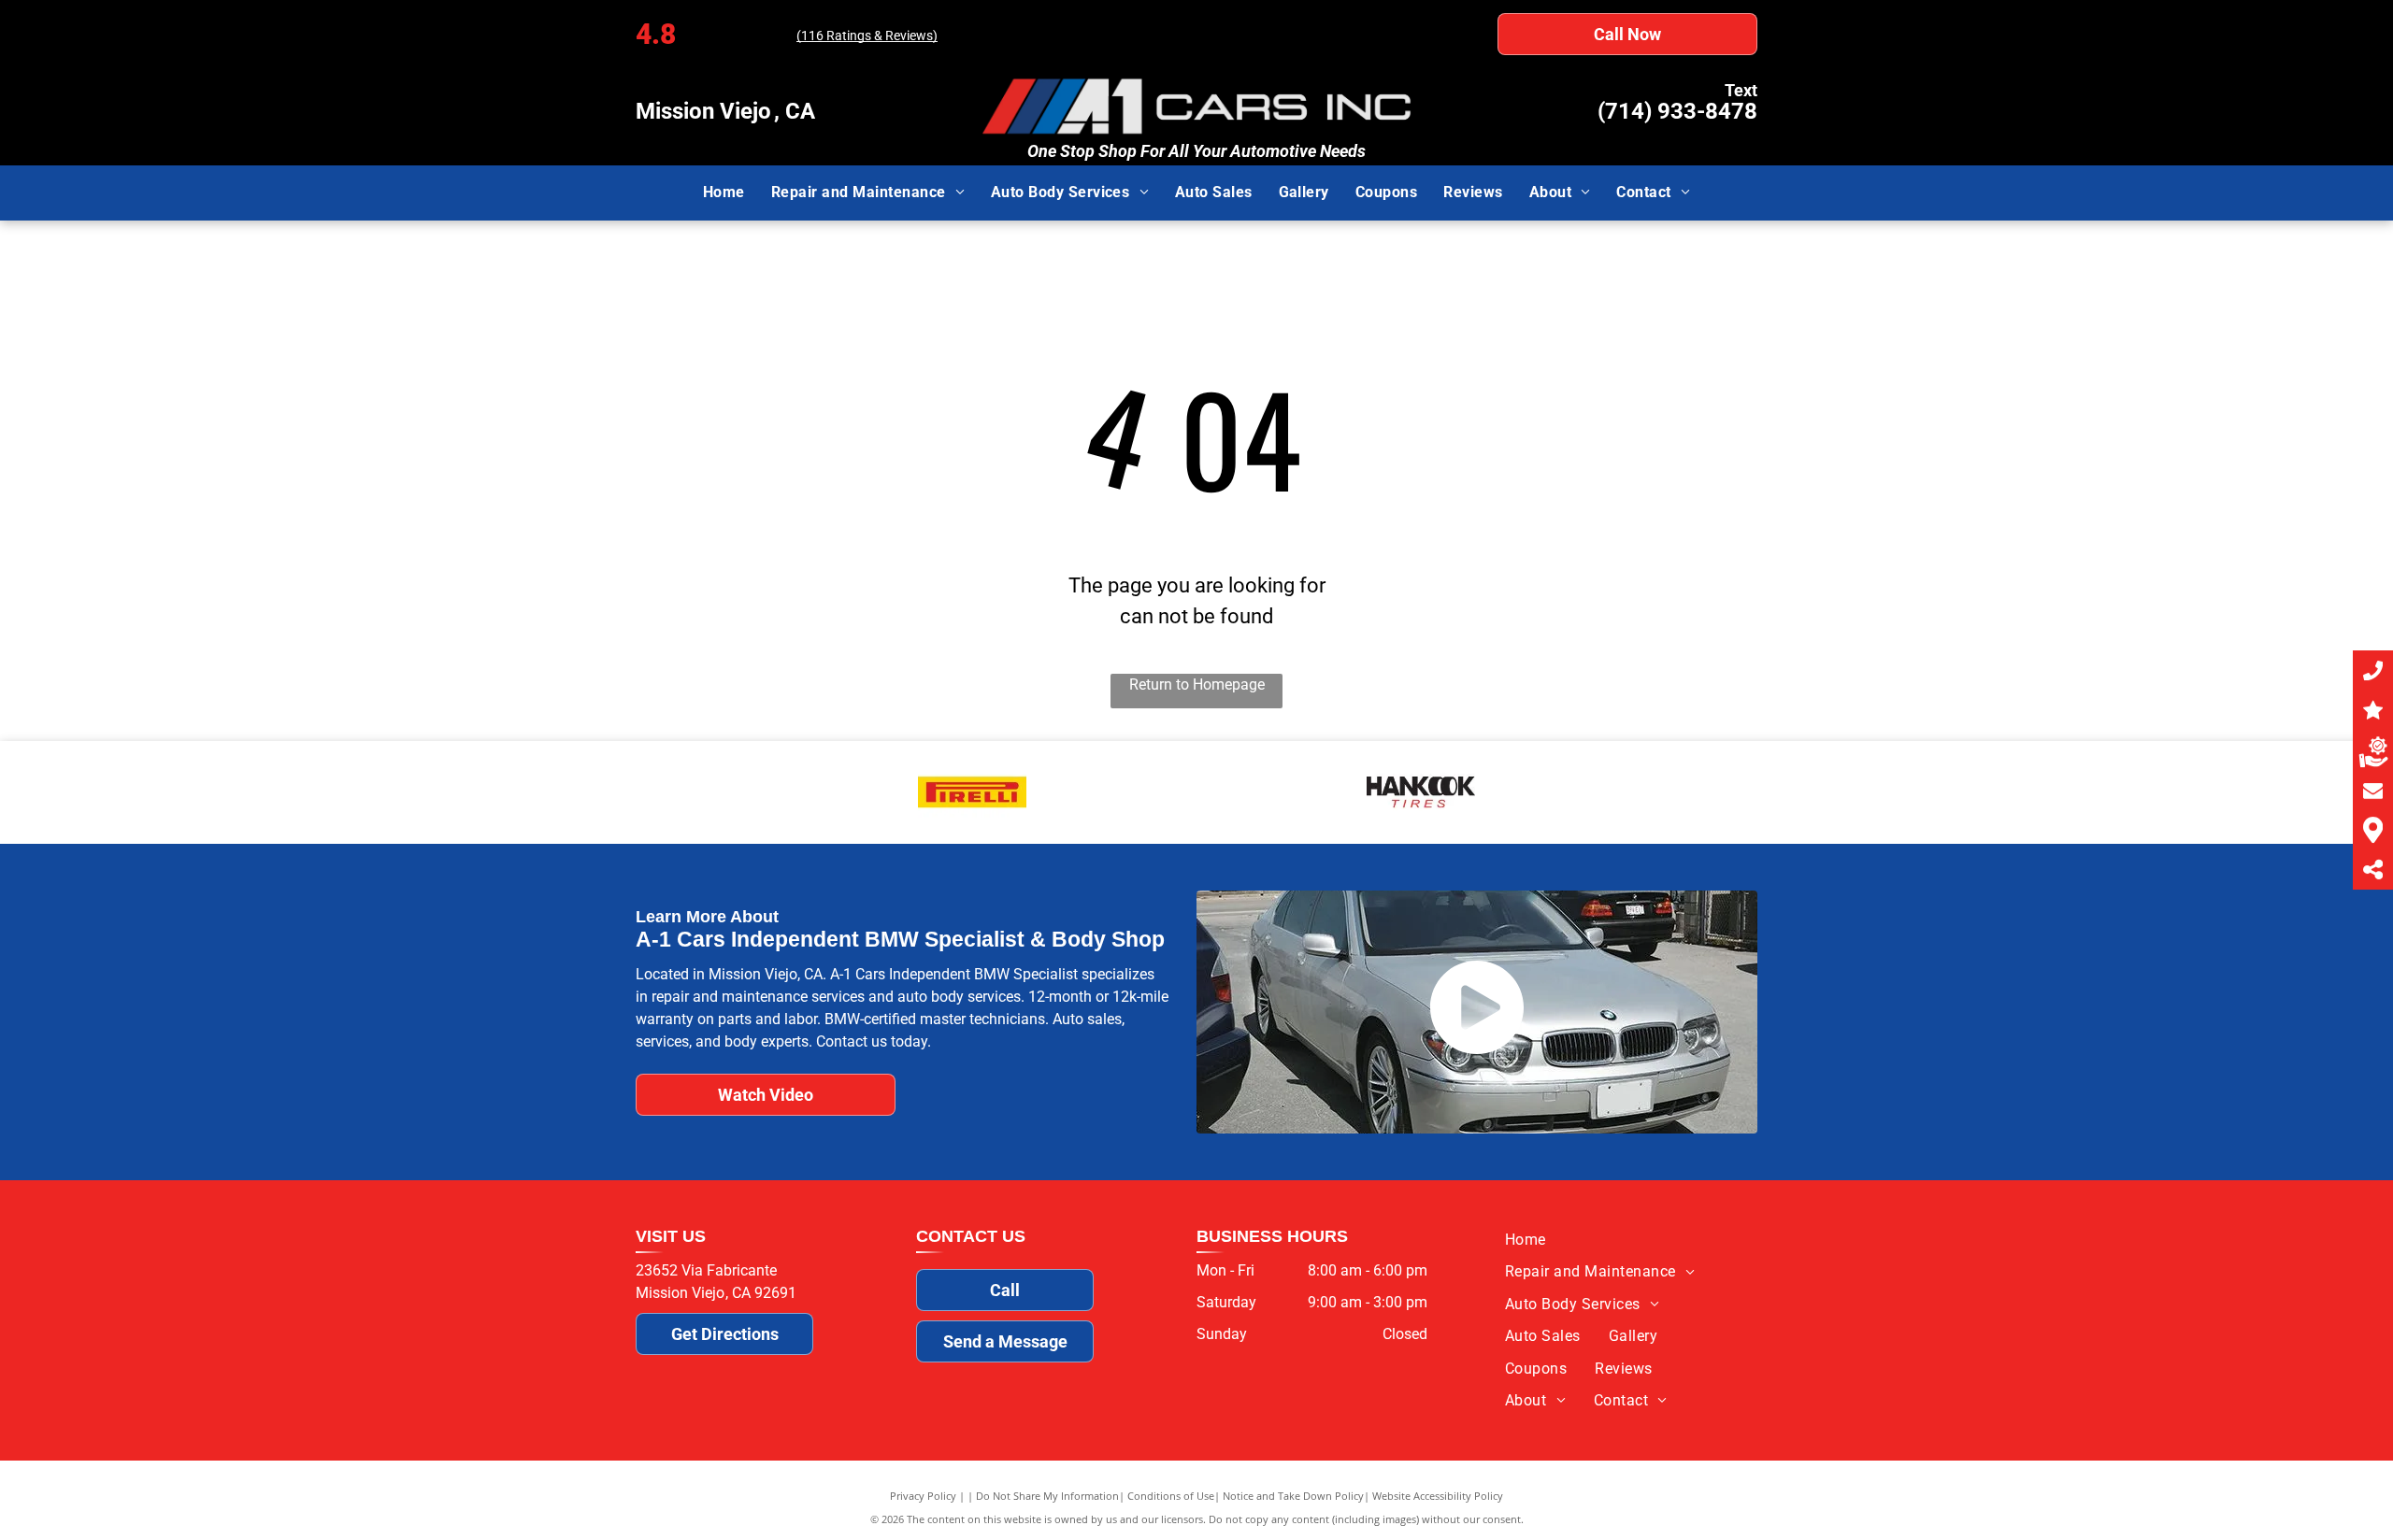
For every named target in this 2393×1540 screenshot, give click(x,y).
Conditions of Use (1171, 1496)
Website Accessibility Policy (1438, 1496)
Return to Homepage (1197, 684)
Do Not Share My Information (1047, 1496)
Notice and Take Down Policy (1293, 1496)
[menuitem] (724, 192)
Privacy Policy (923, 1496)
